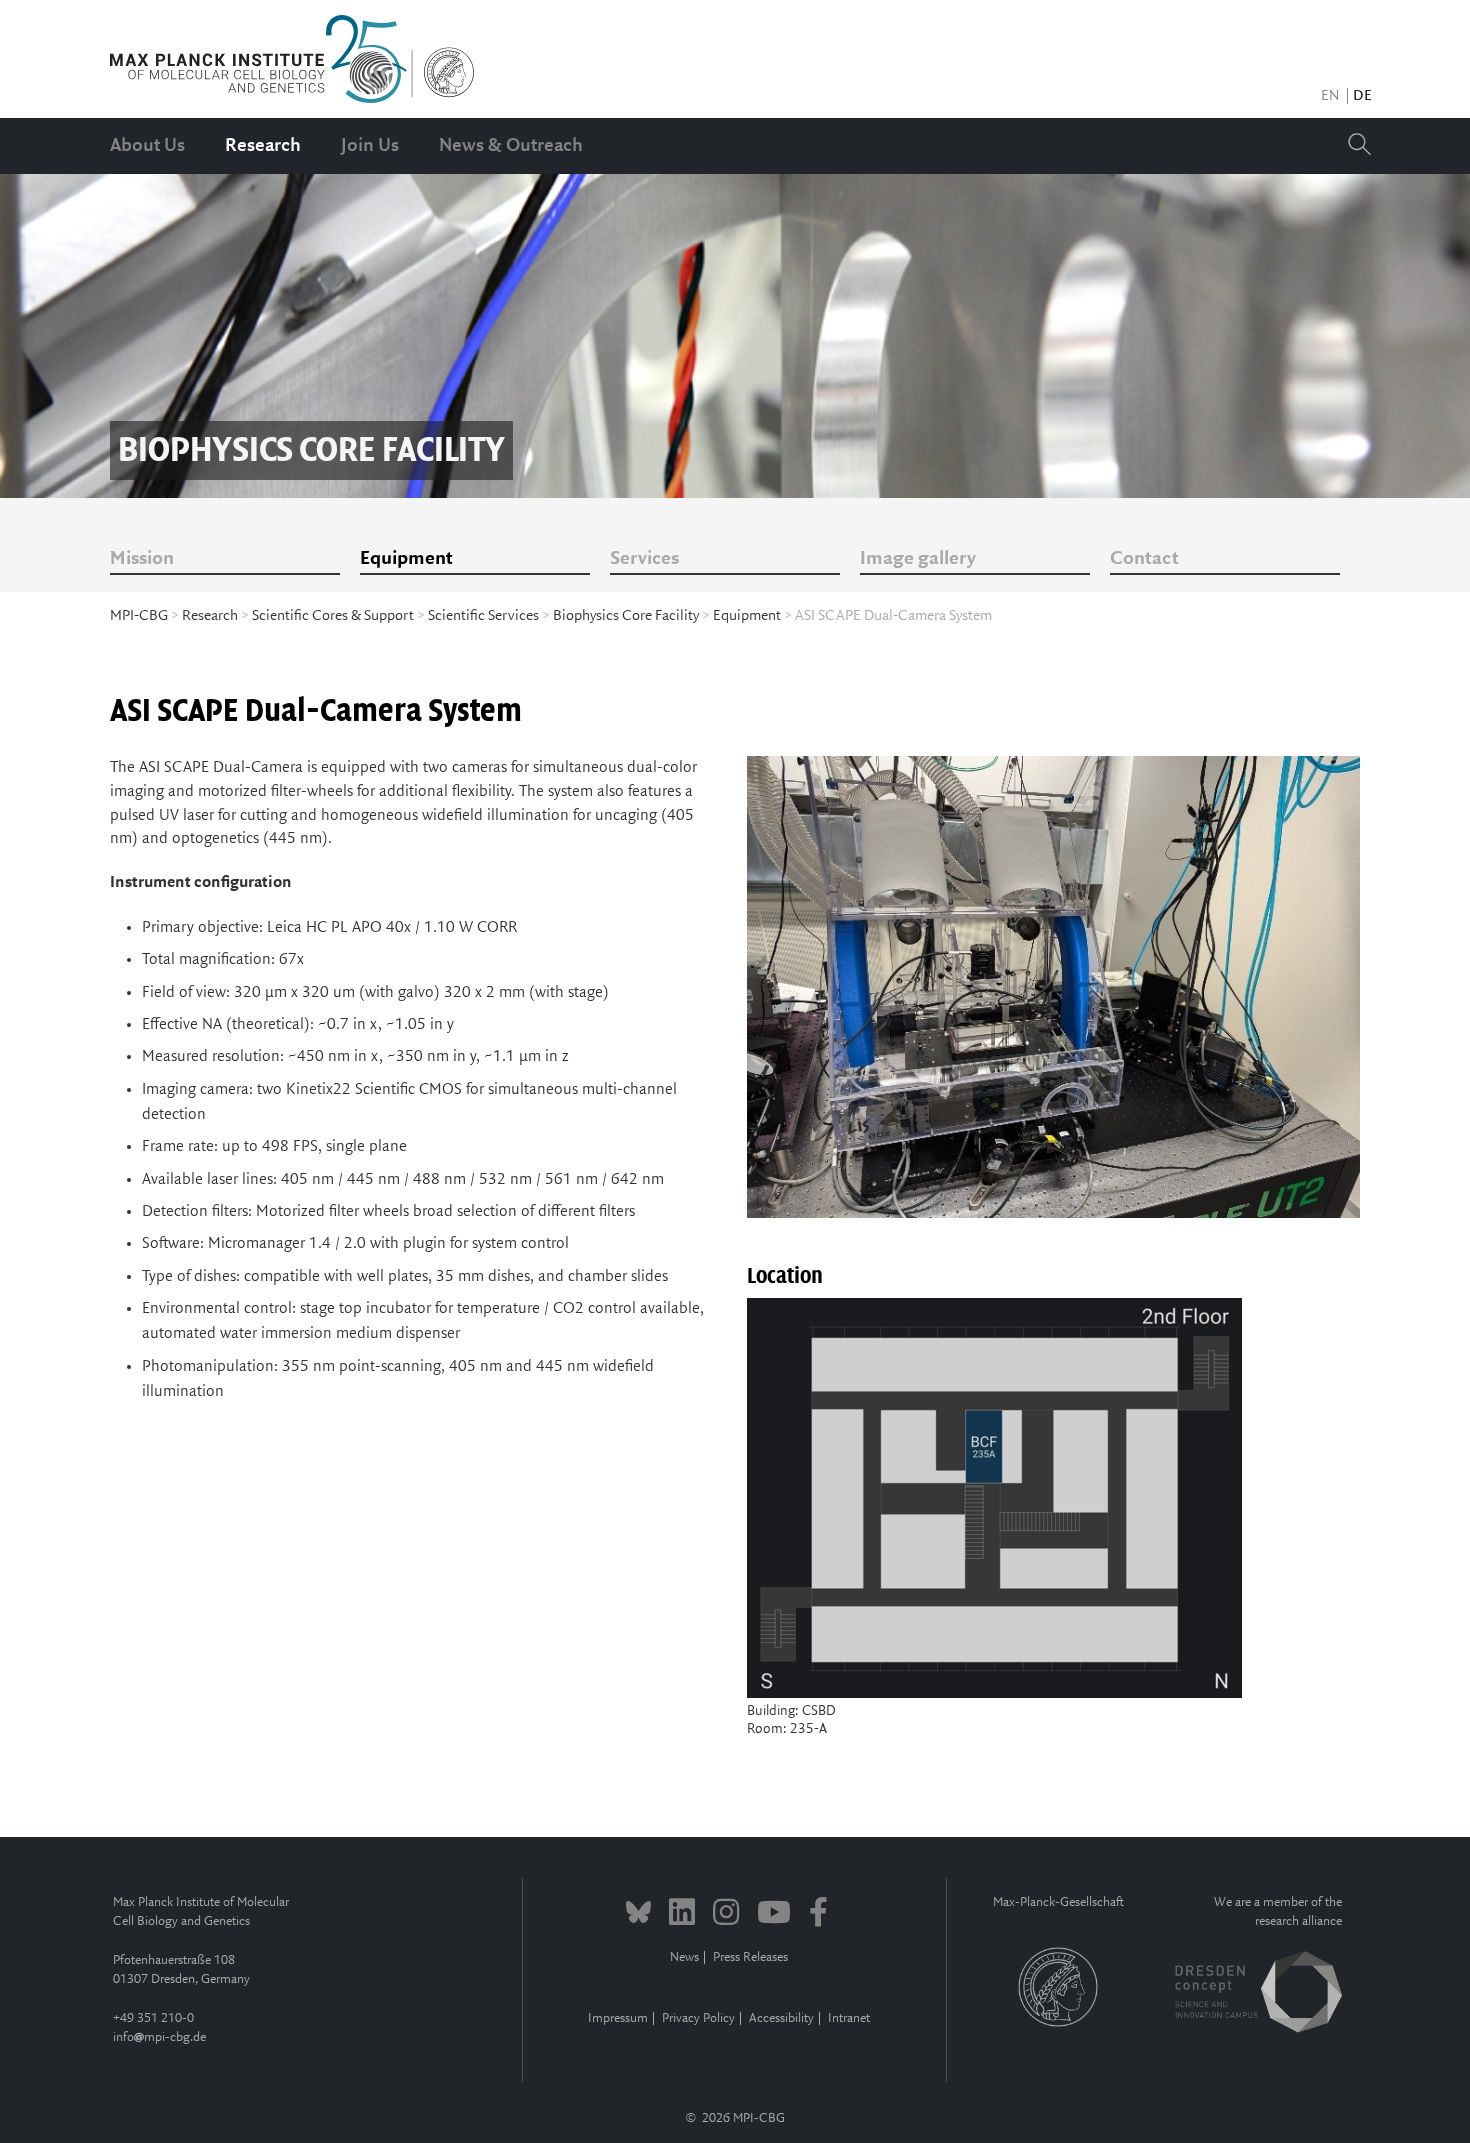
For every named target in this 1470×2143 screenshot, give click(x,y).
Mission (142, 559)
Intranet (849, 2018)
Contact (1144, 559)
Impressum (618, 2018)
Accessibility (781, 2018)
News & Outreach (511, 146)
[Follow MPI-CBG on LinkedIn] (682, 1915)
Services (644, 559)
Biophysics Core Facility (626, 616)
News (684, 1957)
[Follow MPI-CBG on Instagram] (726, 1915)
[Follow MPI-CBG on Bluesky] (638, 1915)
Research (263, 146)
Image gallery (918, 559)
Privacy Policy (698, 2018)
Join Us (370, 146)
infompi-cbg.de (159, 2037)
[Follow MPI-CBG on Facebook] (818, 1915)
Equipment (406, 559)
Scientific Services (483, 616)
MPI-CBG (139, 616)
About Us (147, 146)
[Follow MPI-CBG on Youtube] (774, 1915)
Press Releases (750, 1957)
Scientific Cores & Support (333, 616)
